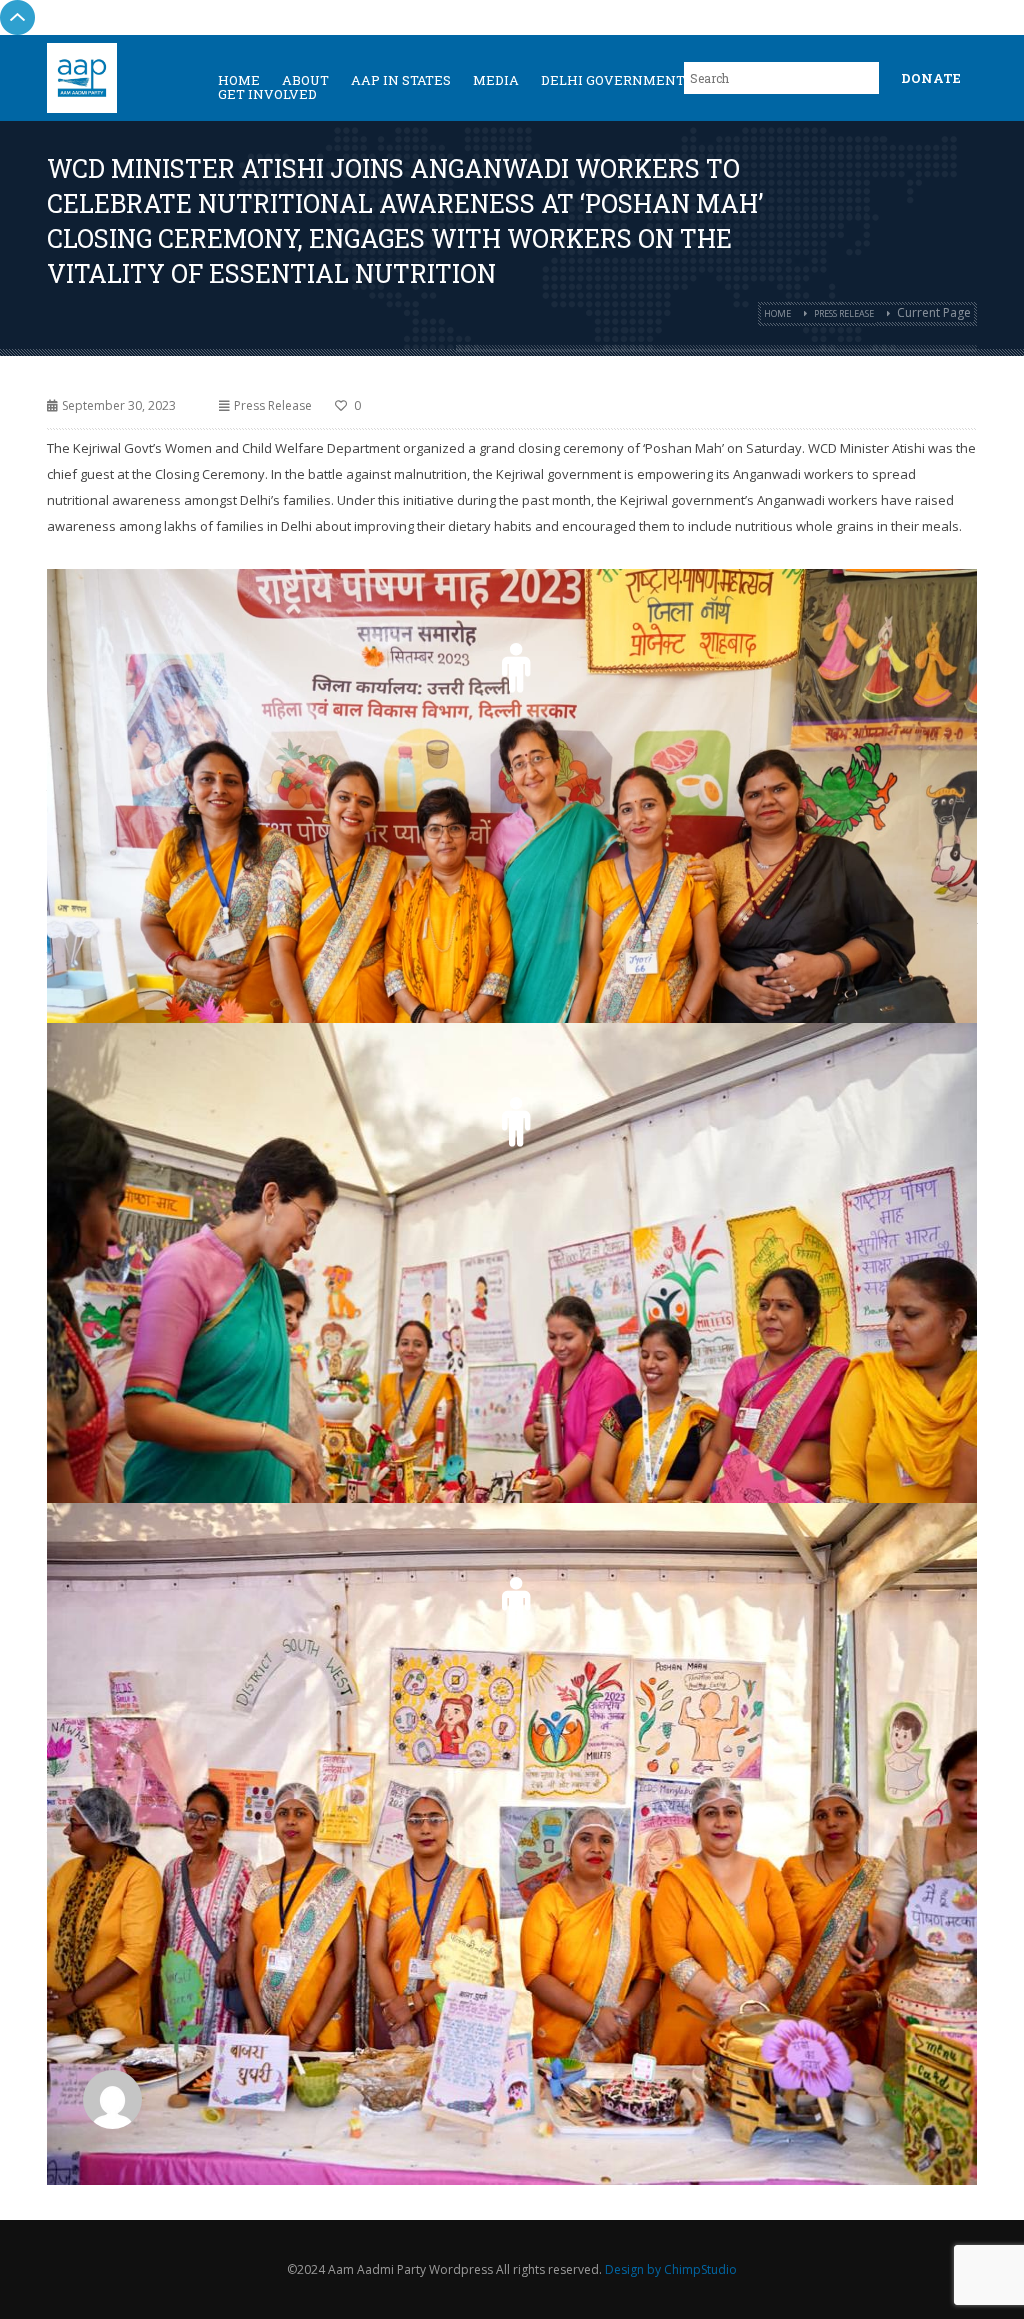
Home (777, 313)
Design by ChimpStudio (671, 2269)
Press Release (844, 313)
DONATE (931, 78)
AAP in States (401, 80)
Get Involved (267, 94)
